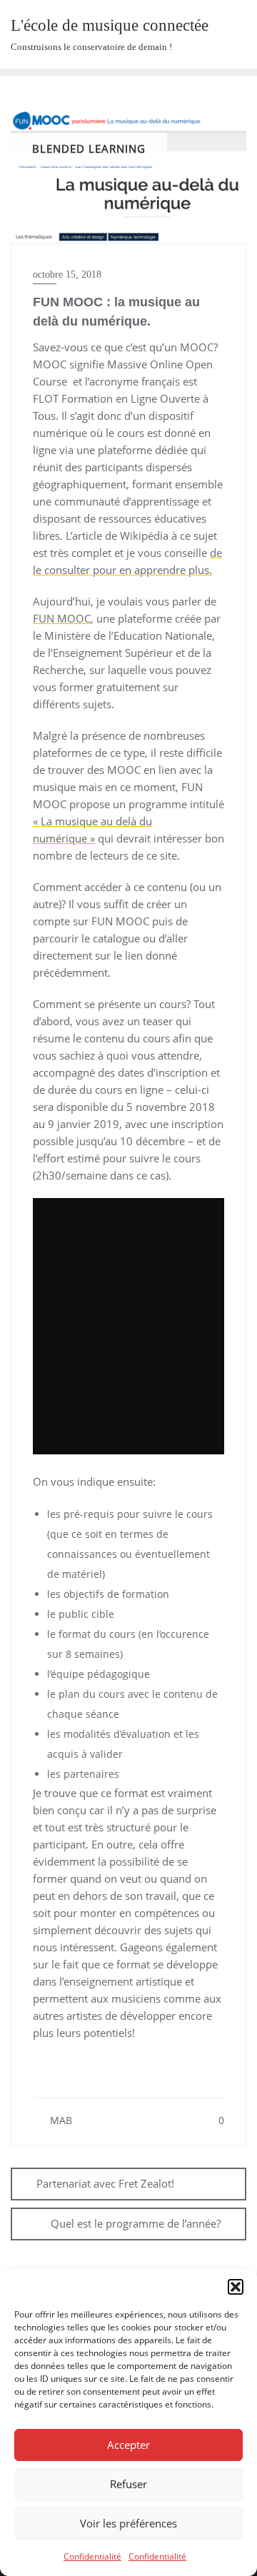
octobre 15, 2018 (67, 275)
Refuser (128, 2484)
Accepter (128, 2445)
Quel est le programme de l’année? (136, 2223)
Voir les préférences (128, 2523)
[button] (236, 2287)
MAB (60, 2120)
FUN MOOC (62, 618)
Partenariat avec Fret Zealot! (105, 2183)
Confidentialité (92, 2556)
